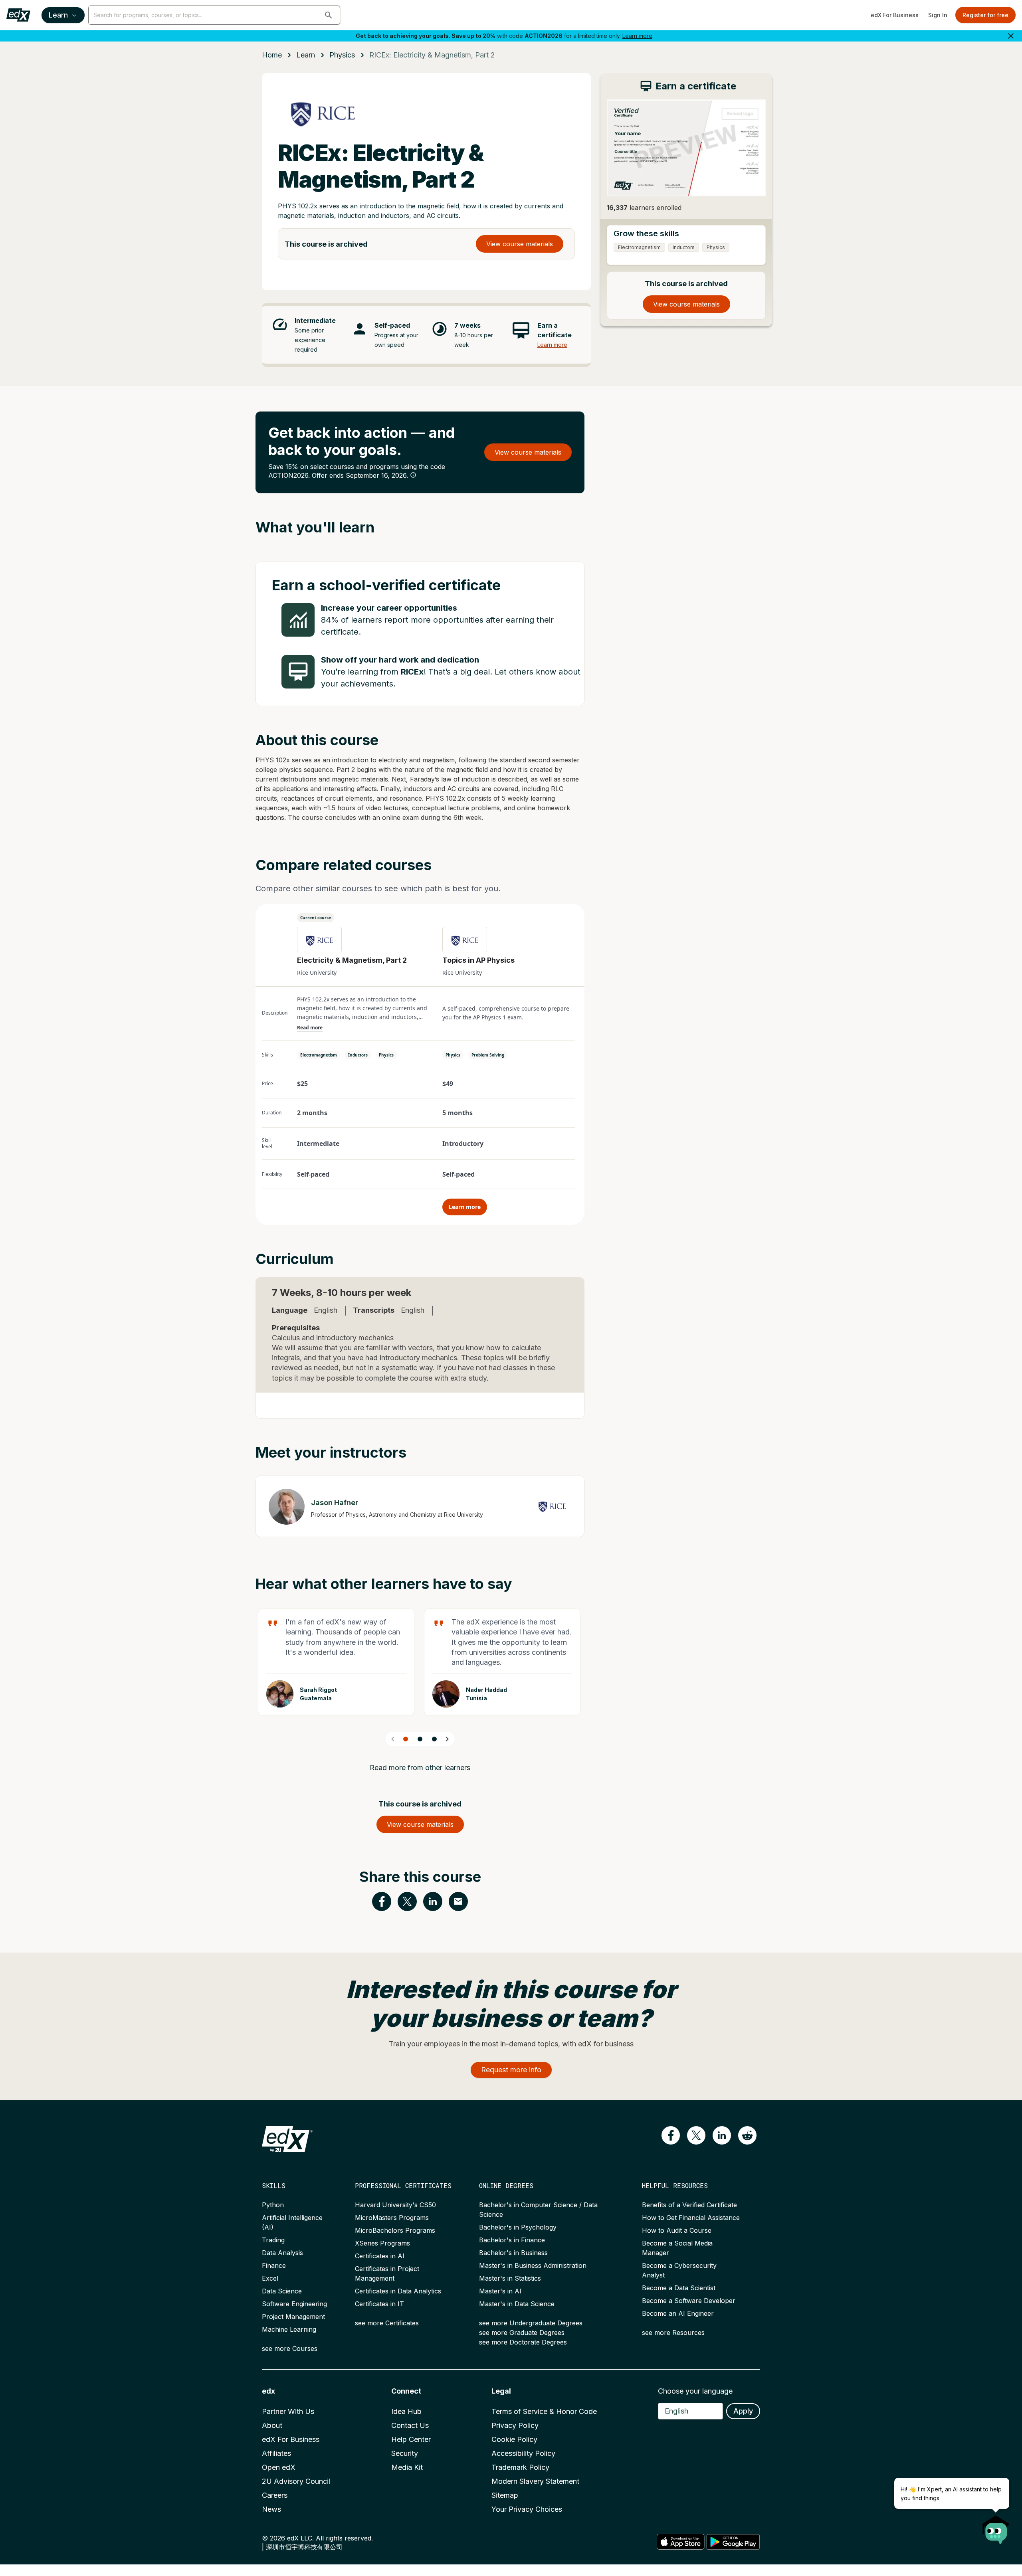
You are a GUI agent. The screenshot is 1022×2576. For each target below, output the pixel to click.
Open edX (279, 2467)
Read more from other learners (420, 1768)
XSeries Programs (382, 2243)
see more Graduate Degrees (522, 2333)
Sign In (938, 15)
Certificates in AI (380, 2256)
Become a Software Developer (689, 2301)
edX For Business (895, 15)
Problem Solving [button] (488, 1055)
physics (342, 55)
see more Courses (290, 2348)
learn (306, 55)
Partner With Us (288, 2411)
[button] (329, 15)
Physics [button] (386, 1055)
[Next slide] (447, 1739)
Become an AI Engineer (678, 2313)
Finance (274, 2265)
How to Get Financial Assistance (691, 2218)
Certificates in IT (379, 2304)
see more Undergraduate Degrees (531, 2323)
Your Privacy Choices (527, 2509)
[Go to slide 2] (420, 1739)
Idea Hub (406, 2411)
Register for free (985, 15)
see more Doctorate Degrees (523, 2342)
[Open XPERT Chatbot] (996, 2527)
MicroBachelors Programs (395, 2230)
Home (272, 55)
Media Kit (407, 2467)
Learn (58, 15)
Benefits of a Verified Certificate (689, 2205)
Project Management (293, 2317)
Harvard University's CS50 (395, 2205)
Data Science (282, 2291)
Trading (273, 2240)
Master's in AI (500, 2291)
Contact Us (410, 2425)
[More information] (413, 475)
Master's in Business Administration (533, 2265)
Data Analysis (282, 2253)
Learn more (637, 36)
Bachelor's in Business (513, 2253)
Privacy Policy (515, 2425)
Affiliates (276, 2453)
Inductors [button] (358, 1055)
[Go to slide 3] (434, 1739)
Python (273, 2205)
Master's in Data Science (517, 2304)
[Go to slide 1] (406, 1739)
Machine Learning (289, 2329)
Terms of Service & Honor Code (544, 2411)
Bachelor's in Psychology (518, 2227)
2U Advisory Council (296, 2481)
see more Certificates (387, 2323)
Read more (310, 1028)
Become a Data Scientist (679, 2288)
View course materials (520, 244)
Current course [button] (316, 918)
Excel (270, 2278)
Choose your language (695, 2391)
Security (405, 2453)
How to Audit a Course (677, 2230)
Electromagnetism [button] (319, 1055)
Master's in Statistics (510, 2278)
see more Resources (673, 2333)
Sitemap (505, 2495)
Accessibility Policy (523, 2453)
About (272, 2425)
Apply (743, 2411)
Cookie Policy (514, 2439)
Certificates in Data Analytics (398, 2291)
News (271, 2509)
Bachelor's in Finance (512, 2240)
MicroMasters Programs (392, 2218)
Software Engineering (294, 2304)
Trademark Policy (520, 2467)
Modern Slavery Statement (535, 2481)
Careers (275, 2495)
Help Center (411, 2439)
